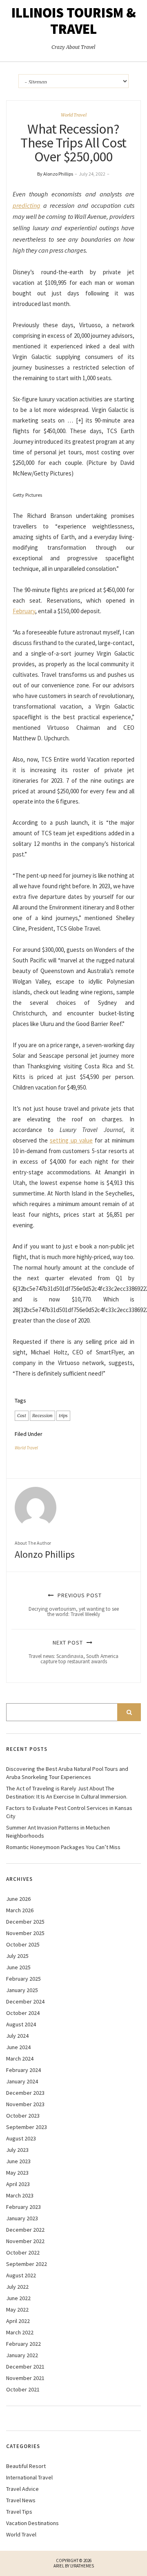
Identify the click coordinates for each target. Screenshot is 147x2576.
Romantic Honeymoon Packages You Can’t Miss (63, 1847)
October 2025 (23, 1944)
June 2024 (18, 2047)
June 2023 (18, 2161)
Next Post (73, 1652)
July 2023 (17, 2150)
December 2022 (25, 2230)
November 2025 (25, 1933)
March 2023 (20, 2195)
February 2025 (23, 1979)
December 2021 (25, 2367)
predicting (27, 205)
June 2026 (18, 1899)
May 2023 (17, 2173)
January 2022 (22, 2355)
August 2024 (21, 2024)
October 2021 (23, 2389)
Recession (42, 1416)
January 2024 (22, 2081)
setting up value (71, 1140)
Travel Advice (22, 2489)
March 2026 (20, 1910)
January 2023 (22, 2218)
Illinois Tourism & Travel (74, 21)
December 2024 (25, 2001)
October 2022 (23, 2252)
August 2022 (21, 2275)
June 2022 (18, 2298)
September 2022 (27, 2264)
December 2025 (25, 1922)
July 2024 (17, 2036)
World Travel (74, 115)
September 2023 (27, 2127)
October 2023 (23, 2116)
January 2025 (22, 1990)
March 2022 (20, 2332)
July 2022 (17, 2287)
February (24, 611)
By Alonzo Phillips (55, 174)
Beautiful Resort (26, 2466)
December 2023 (25, 2093)
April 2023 (18, 2184)
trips (63, 1416)
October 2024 (23, 2013)
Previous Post (74, 1605)
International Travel (29, 2477)
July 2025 (17, 1956)
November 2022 (25, 2241)
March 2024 (20, 2059)
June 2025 (18, 1967)
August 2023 (21, 2138)
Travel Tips (19, 2512)
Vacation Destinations (32, 2523)
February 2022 (23, 2344)
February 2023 (23, 2207)
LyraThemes (82, 2566)
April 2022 (18, 2321)
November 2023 (25, 2104)
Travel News (21, 2500)
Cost (22, 1416)
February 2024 (23, 2070)
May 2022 (17, 2310)
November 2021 (25, 2378)
